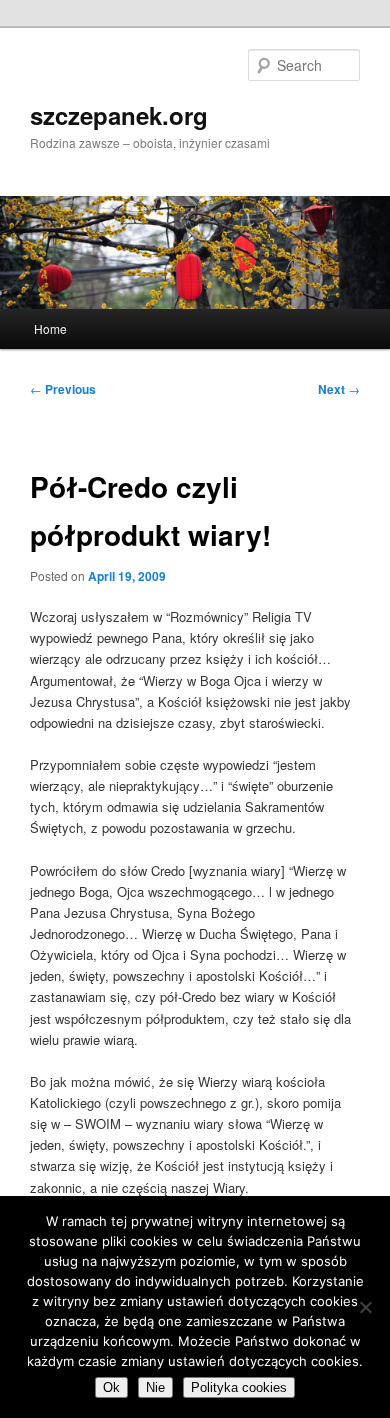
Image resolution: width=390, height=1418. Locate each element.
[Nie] (365, 1307)
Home (50, 328)
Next (339, 389)
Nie (155, 1387)
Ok (111, 1387)
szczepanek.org (119, 115)
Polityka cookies (239, 1387)
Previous (63, 389)
